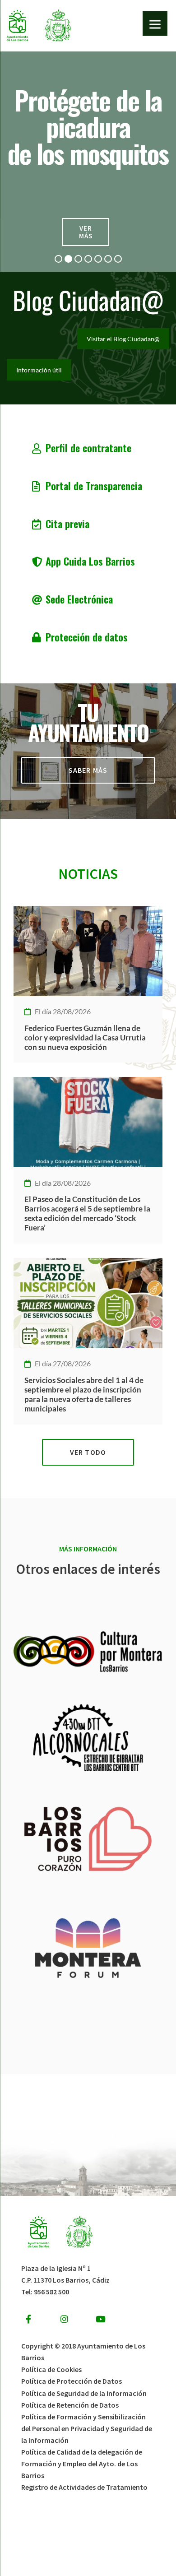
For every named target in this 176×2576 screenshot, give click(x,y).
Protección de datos (87, 637)
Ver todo (88, 1452)
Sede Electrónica (79, 599)
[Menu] (155, 24)
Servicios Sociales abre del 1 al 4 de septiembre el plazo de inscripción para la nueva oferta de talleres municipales (84, 1394)
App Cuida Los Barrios (90, 561)
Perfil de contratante (88, 448)
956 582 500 (51, 2292)
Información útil (39, 370)
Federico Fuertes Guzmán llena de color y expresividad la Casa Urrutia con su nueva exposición (85, 1037)
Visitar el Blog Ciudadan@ (123, 339)
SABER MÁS (88, 770)
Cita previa (67, 523)
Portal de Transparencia (94, 485)
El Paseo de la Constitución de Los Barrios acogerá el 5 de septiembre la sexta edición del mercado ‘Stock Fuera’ (87, 1213)
